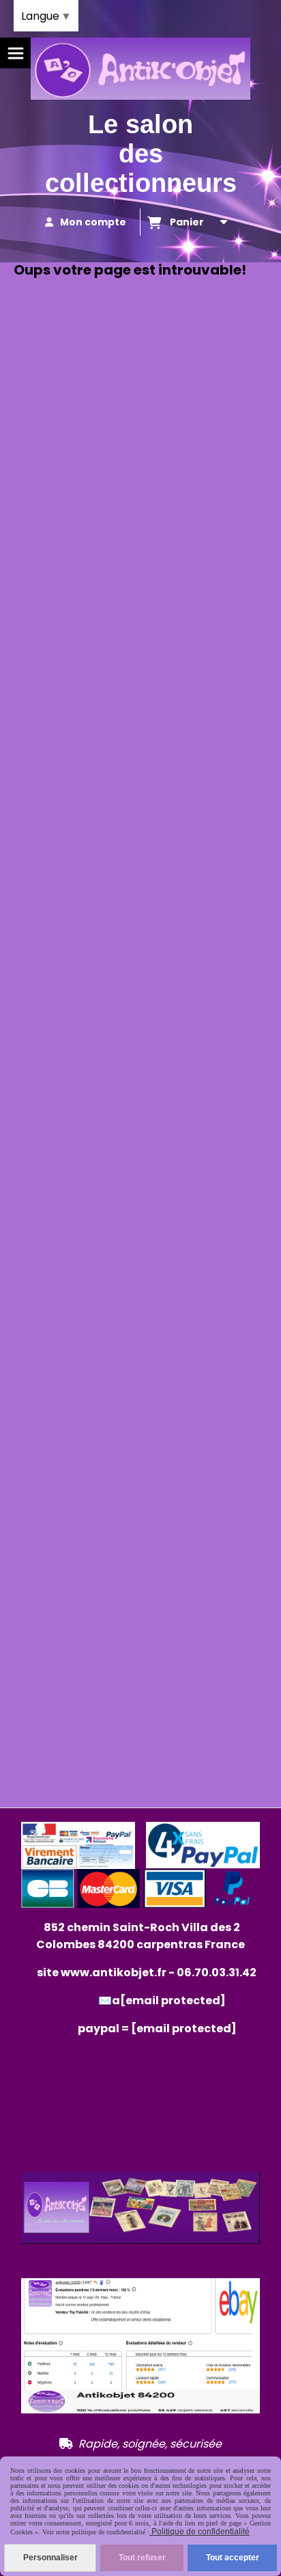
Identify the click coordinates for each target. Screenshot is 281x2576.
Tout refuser (142, 2558)
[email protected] (184, 2028)
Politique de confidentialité (199, 2532)
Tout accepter (233, 2558)
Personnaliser (50, 2558)
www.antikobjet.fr (114, 1972)
